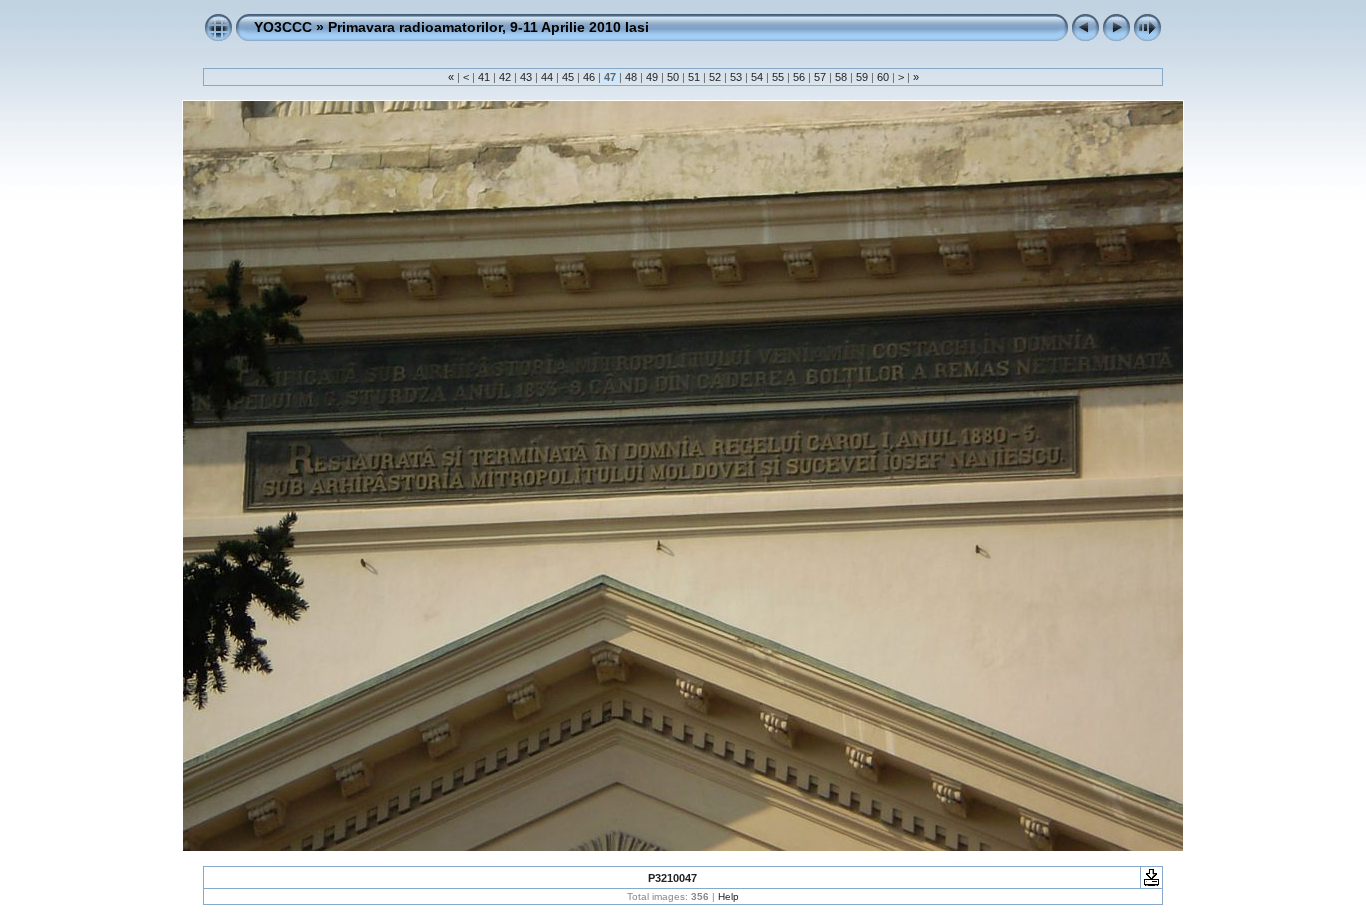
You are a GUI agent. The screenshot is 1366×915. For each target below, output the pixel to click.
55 (778, 77)
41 (484, 77)
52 (715, 77)
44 (547, 77)
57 (820, 77)
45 (568, 77)
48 (631, 77)
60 (883, 77)
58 (841, 77)
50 (673, 77)
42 (505, 77)
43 (526, 77)
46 (589, 77)
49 (652, 77)
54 (757, 77)
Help (728, 896)
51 (694, 77)
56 (799, 77)
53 (736, 77)
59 (862, 77)
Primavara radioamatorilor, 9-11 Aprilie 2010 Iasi (488, 27)
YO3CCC (283, 27)
